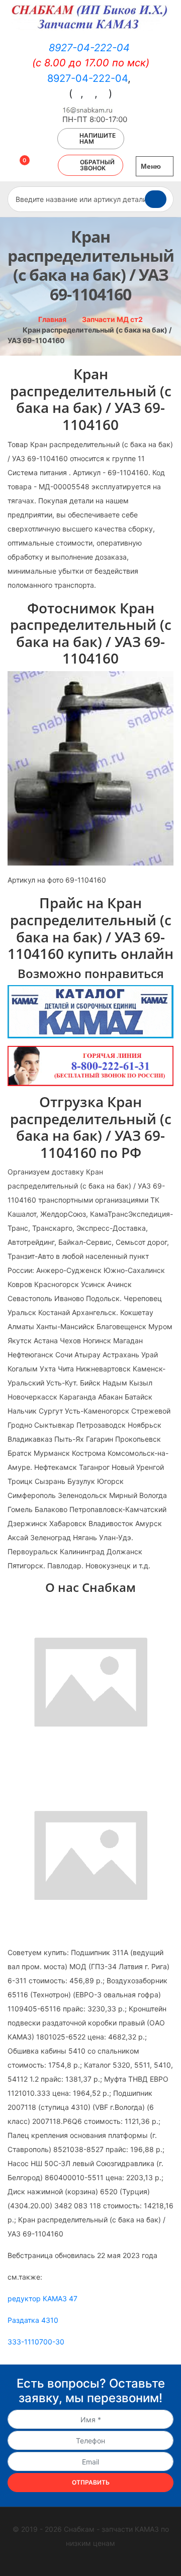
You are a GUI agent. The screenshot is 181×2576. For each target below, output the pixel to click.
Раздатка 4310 (33, 2320)
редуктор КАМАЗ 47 (42, 2298)
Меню (152, 166)
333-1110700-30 (36, 2342)
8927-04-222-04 (89, 48)
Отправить (91, 2482)
